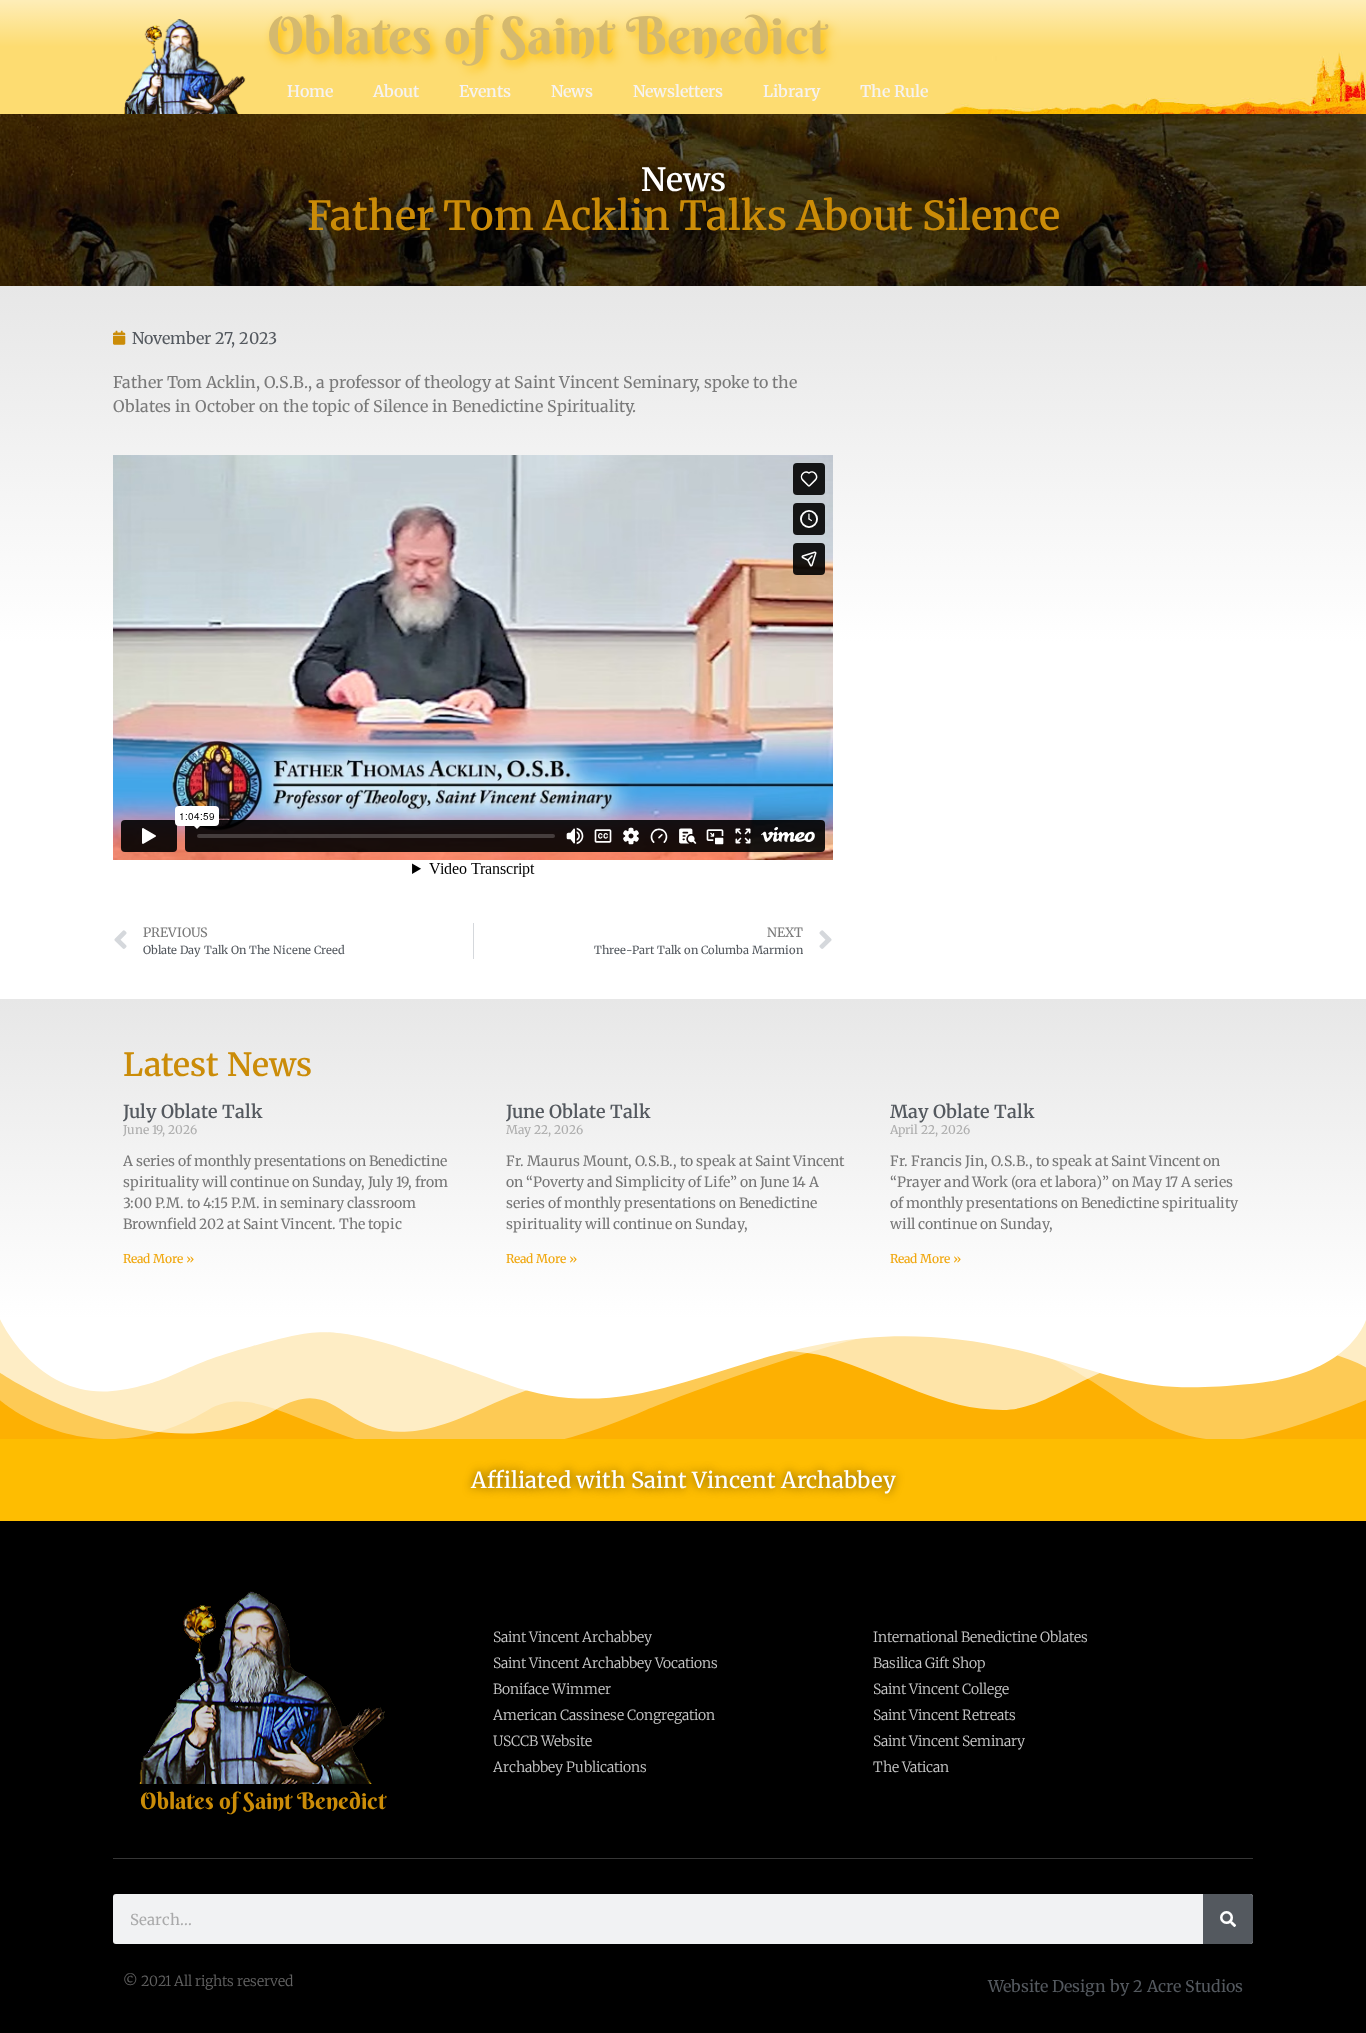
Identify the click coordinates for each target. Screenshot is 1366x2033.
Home (310, 91)
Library (791, 91)
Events (485, 91)
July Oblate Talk (193, 1111)
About (396, 91)
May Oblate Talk (962, 1111)
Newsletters (678, 91)
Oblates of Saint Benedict (547, 35)
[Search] (1228, 1919)
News (572, 91)
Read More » (158, 1258)
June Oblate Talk (578, 1111)
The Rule (894, 91)
